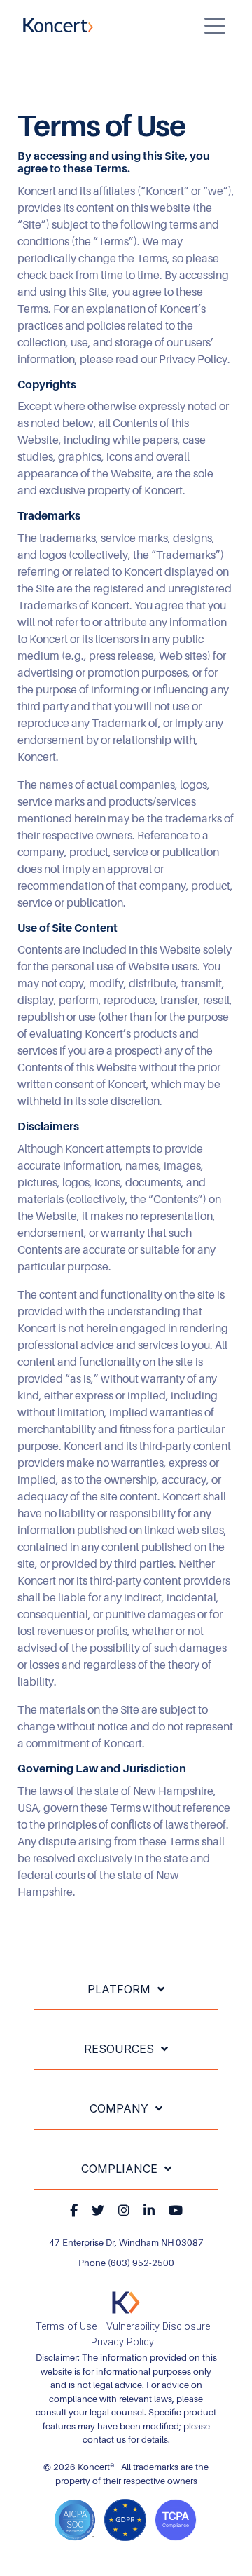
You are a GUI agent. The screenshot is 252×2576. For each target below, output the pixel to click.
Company (119, 2108)
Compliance (119, 2169)
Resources (119, 2049)
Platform (119, 1989)
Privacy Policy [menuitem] (122, 2342)
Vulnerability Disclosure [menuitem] (158, 2327)
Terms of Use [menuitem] (66, 2327)
